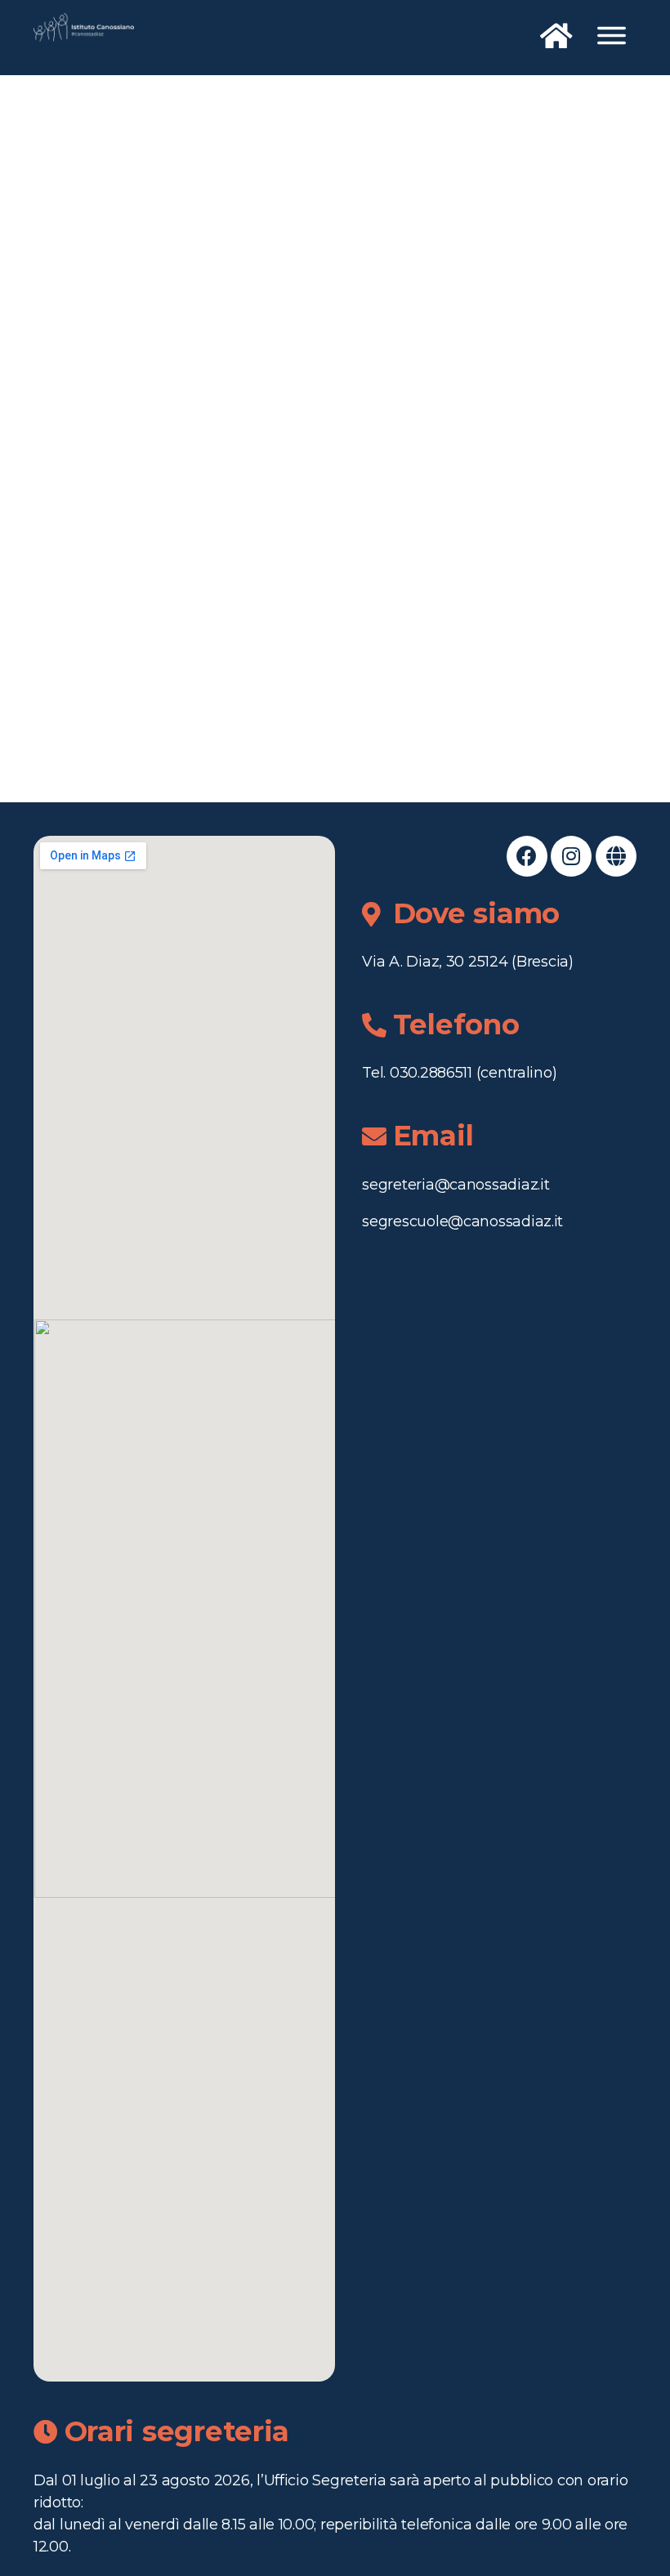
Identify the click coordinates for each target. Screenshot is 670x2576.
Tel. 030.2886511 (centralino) (459, 1073)
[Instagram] (571, 856)
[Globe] (616, 856)
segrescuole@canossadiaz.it (462, 1221)
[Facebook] (527, 856)
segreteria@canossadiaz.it (456, 1185)
